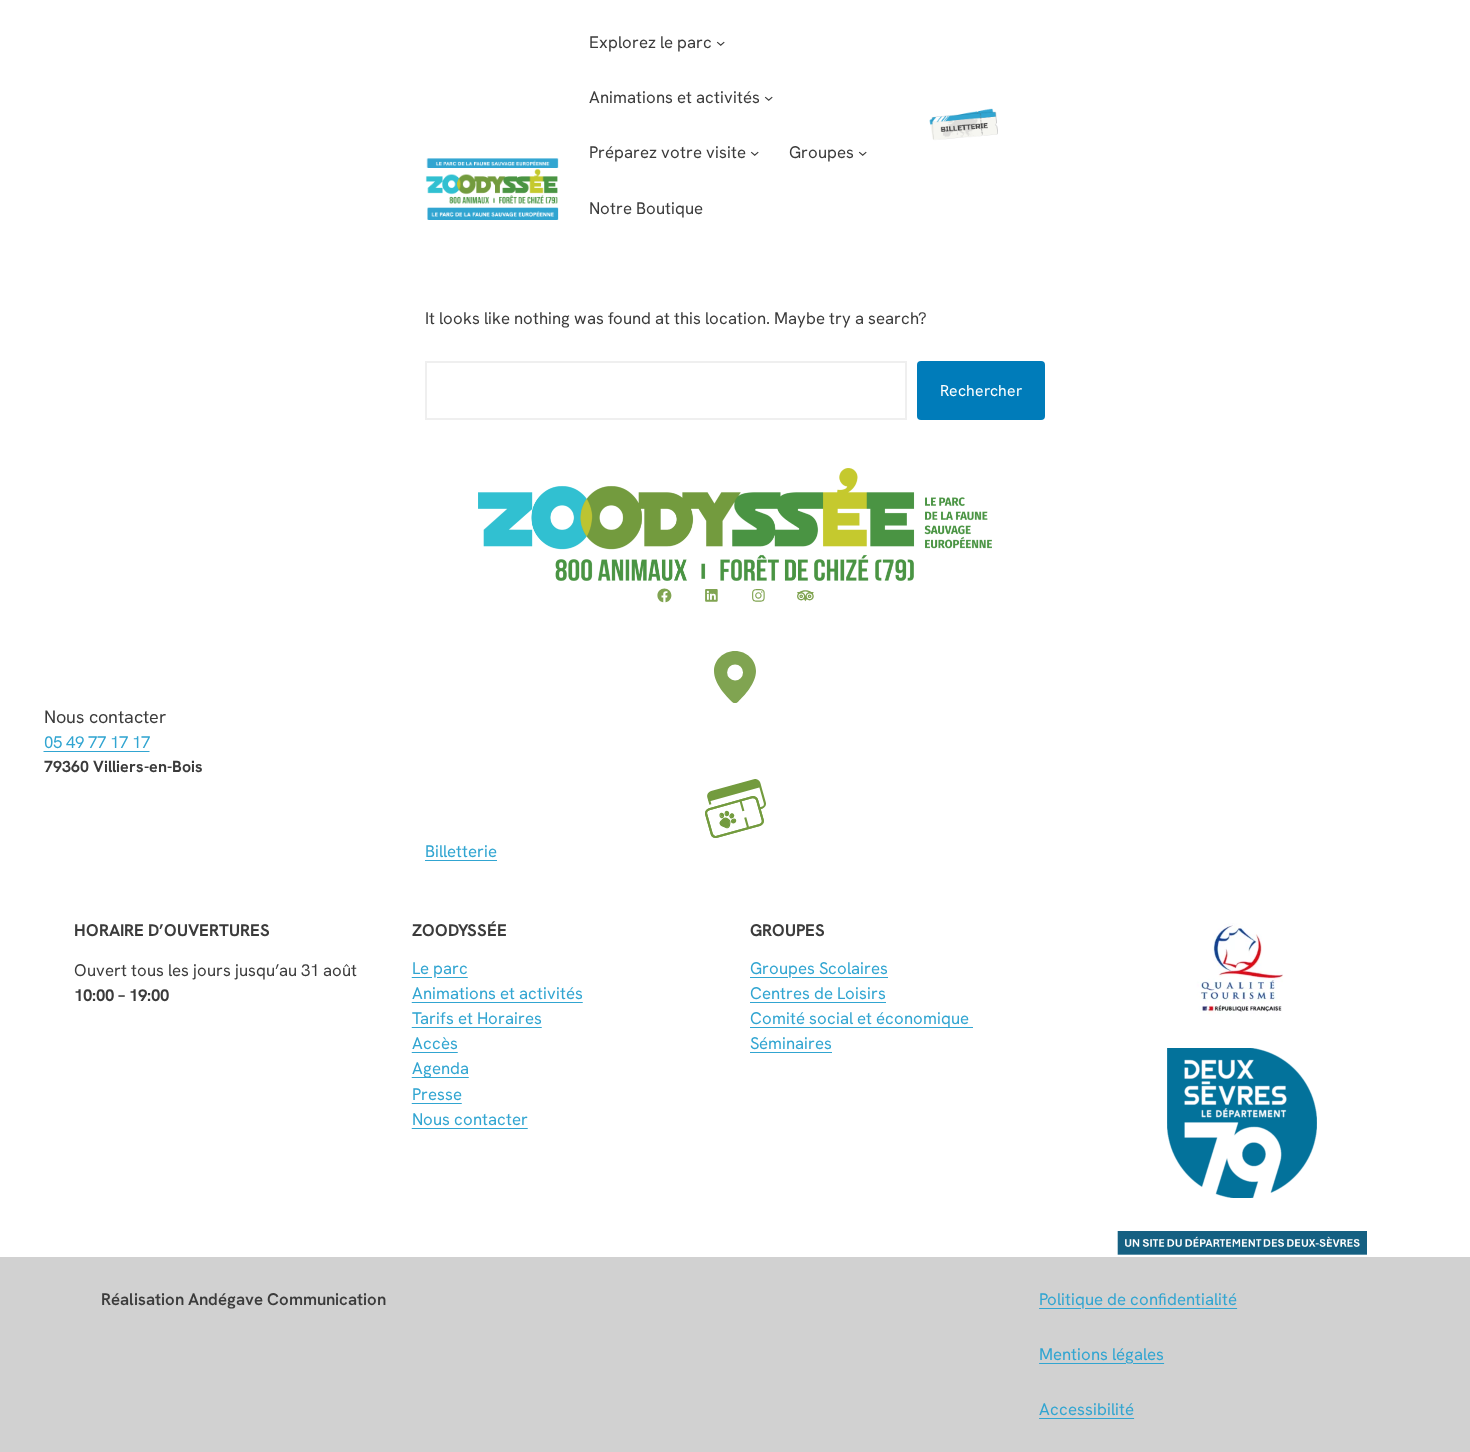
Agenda (440, 1068)
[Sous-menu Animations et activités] (768, 97)
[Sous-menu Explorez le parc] (720, 42)
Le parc (440, 968)
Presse (437, 1094)
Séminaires (791, 1043)
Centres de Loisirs (818, 993)
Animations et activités (497, 993)
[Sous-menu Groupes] (862, 152)
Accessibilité (1086, 1409)
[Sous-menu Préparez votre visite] (754, 152)
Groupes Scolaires (819, 968)
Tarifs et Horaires (477, 1018)
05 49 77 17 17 (97, 742)
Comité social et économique (861, 1018)
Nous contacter (470, 1119)
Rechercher (981, 390)
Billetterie (461, 851)
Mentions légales (1101, 1354)
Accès (435, 1043)
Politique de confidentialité (1138, 1299)
